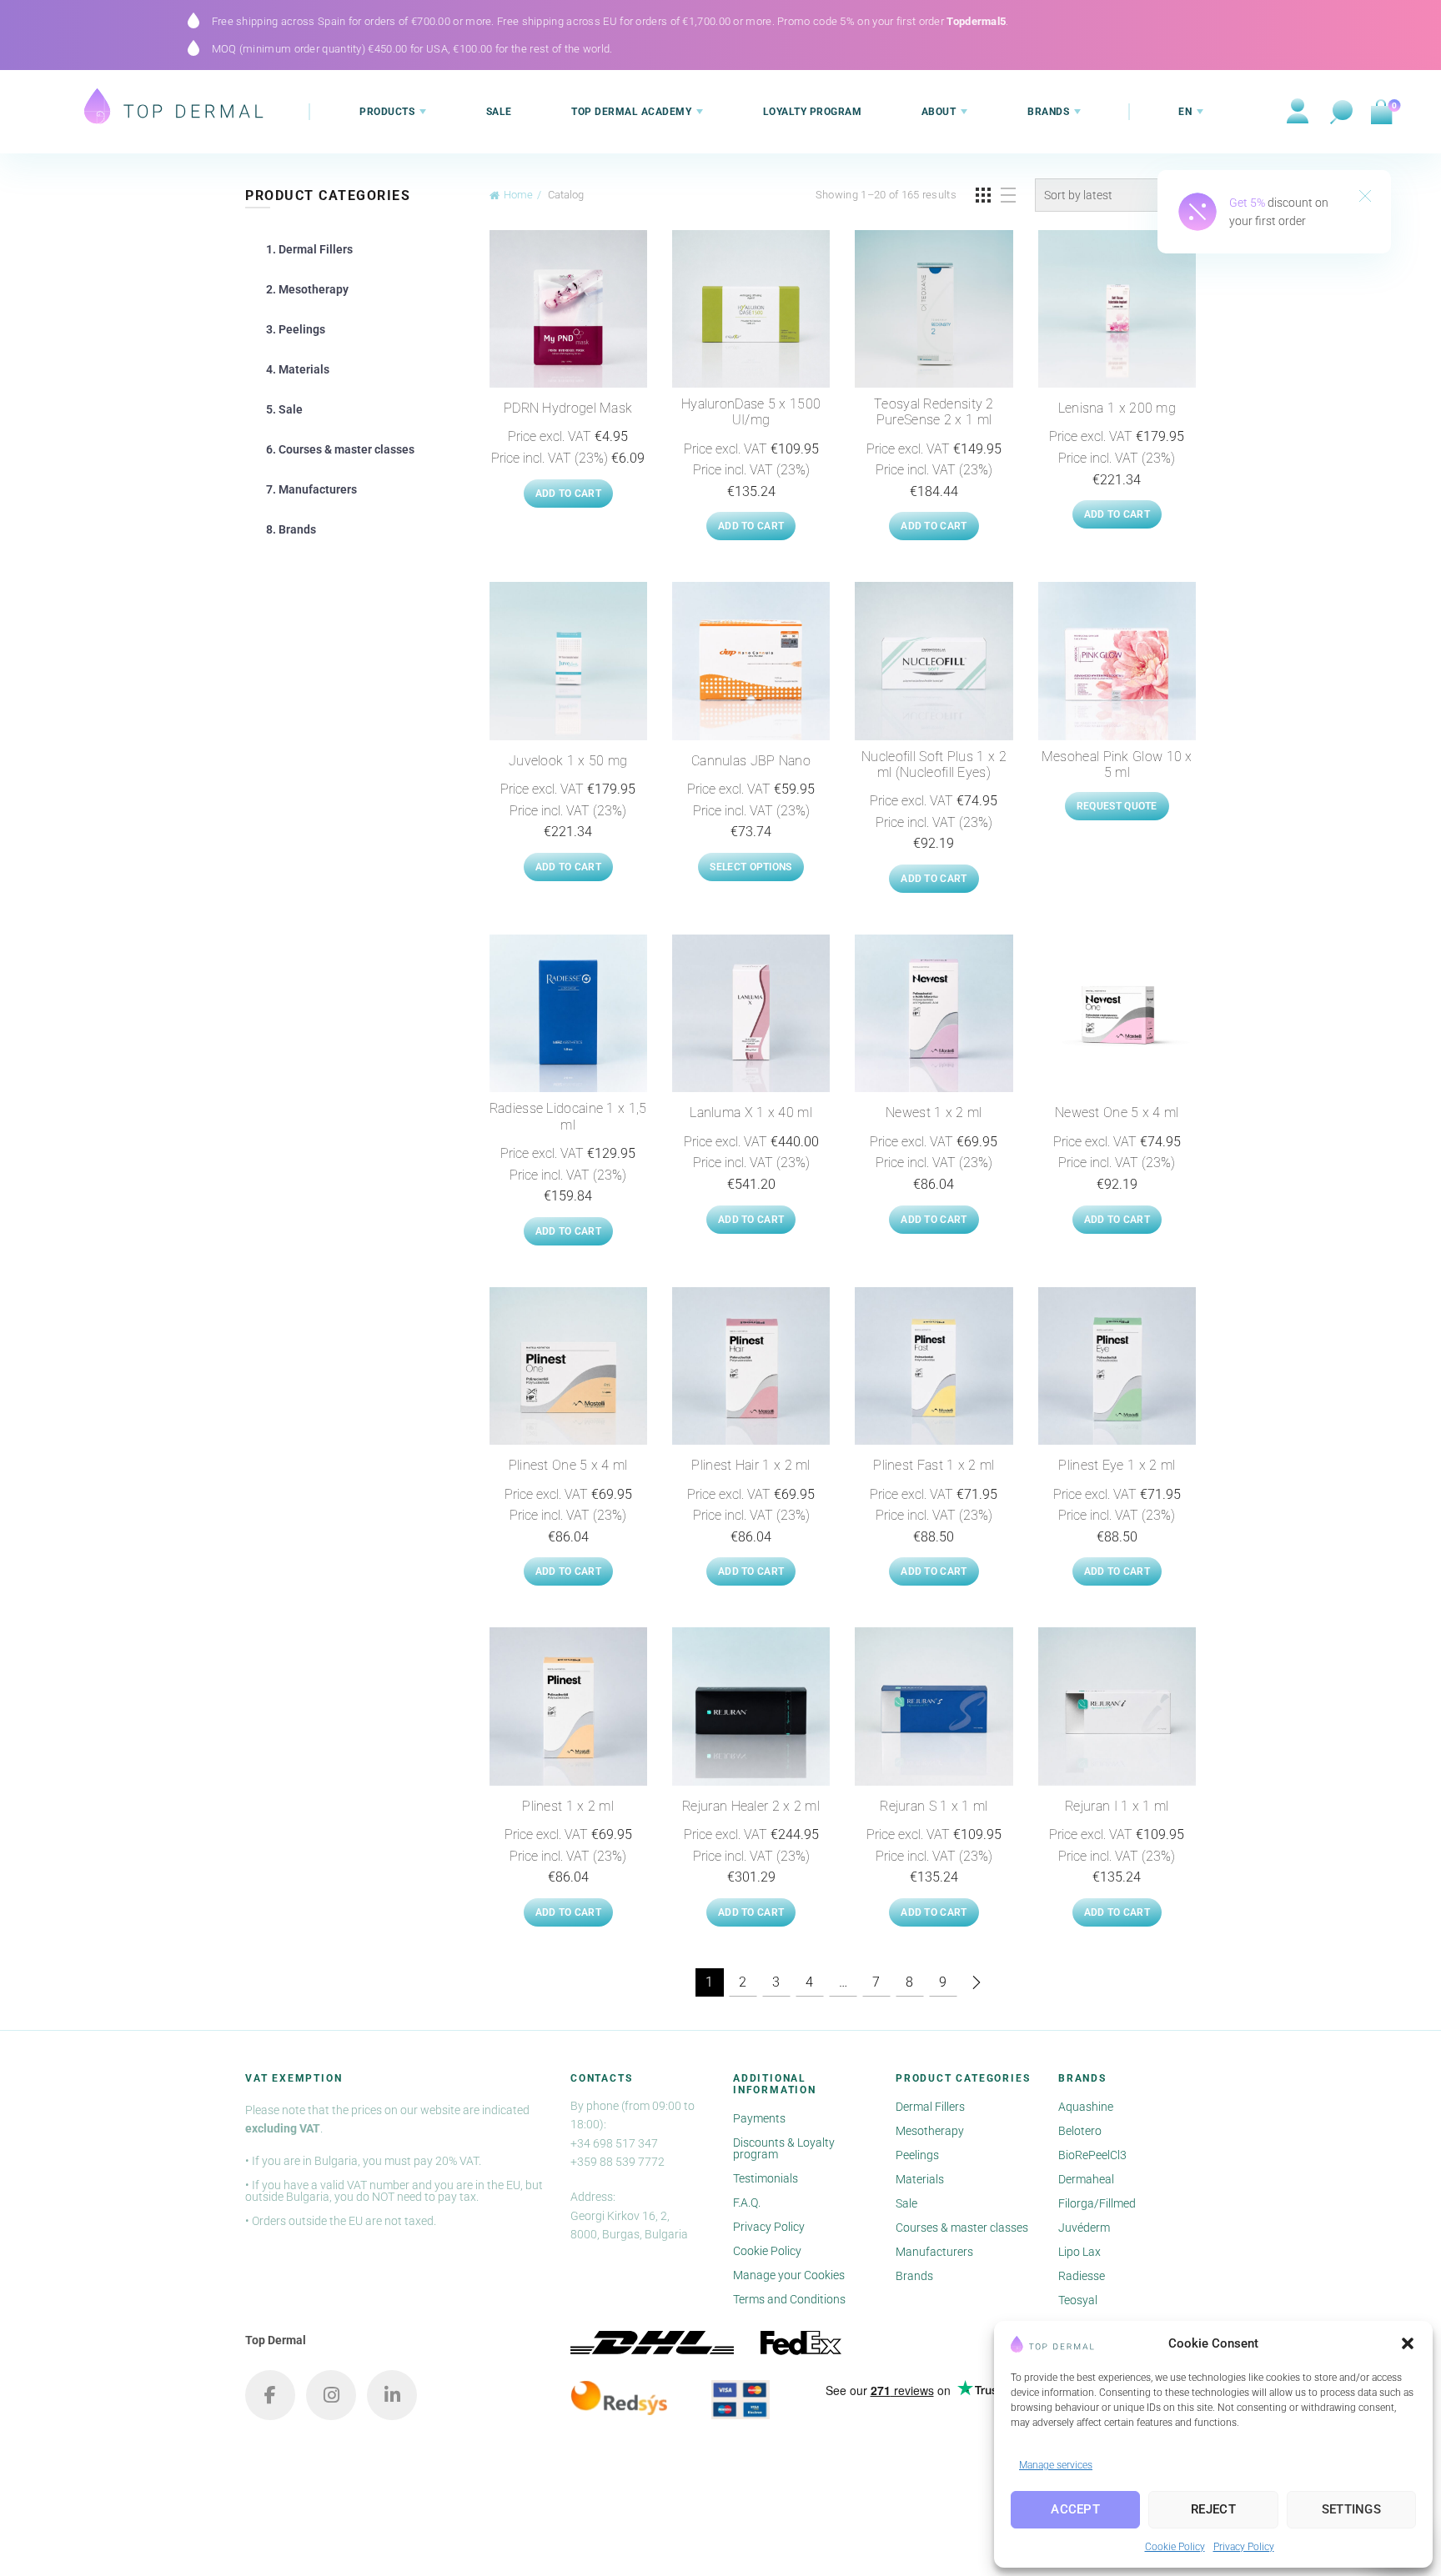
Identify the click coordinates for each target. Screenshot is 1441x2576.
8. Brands (291, 529)
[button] (1408, 2343)
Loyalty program (813, 112)
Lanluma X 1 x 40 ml (751, 1113)
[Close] (1365, 198)
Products (387, 112)
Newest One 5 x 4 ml (1117, 1113)
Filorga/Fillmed (1097, 2203)
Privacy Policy (1244, 2547)
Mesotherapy (930, 2131)
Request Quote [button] (1117, 806)
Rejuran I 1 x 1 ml (1117, 1806)
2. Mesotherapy (307, 289)
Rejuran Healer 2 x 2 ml (751, 1806)
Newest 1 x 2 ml (934, 1113)
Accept (1075, 2509)
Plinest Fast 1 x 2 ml (934, 1465)
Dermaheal (1086, 2179)
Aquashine (1086, 2107)
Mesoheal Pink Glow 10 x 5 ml (1117, 764)
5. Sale (284, 409)
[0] (1381, 113)
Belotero (1080, 2131)
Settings (1351, 2509)
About (939, 112)
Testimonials (766, 2178)
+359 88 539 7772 (618, 2162)
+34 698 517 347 (614, 2143)
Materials (920, 2179)
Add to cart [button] (568, 494)
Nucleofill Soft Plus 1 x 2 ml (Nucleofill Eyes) (934, 764)
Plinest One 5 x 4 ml (568, 1465)
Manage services (1056, 2465)
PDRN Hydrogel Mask (568, 408)
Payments (759, 2118)
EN (1185, 112)
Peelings (917, 2155)
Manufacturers (934, 2252)
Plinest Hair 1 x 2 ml (751, 1465)
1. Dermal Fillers (309, 249)
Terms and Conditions (789, 2299)
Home (518, 195)
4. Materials (298, 369)
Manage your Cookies (789, 2275)
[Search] (1342, 113)
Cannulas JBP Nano (751, 761)
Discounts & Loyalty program (784, 2148)
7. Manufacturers (311, 489)
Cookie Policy (1175, 2547)
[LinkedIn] (392, 2395)
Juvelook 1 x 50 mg (568, 761)
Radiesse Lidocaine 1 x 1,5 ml (568, 1116)
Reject (1213, 2509)
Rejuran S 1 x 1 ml (934, 1806)
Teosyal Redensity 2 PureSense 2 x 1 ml (934, 412)
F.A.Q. (747, 2203)
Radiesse (1082, 2276)
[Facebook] (270, 2395)
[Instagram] (331, 2395)
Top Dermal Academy (631, 112)
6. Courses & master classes (340, 449)
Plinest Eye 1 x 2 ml (1117, 1465)
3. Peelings (296, 329)
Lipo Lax (1079, 2252)
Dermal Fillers (930, 2107)
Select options (751, 867)
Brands (1048, 112)
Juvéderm (1084, 2228)
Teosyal (1078, 2300)
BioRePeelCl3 (1092, 2155)
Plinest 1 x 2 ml (568, 1806)
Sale (499, 112)
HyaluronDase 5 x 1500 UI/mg (751, 412)
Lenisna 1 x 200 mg (1117, 408)
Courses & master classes (962, 2228)
